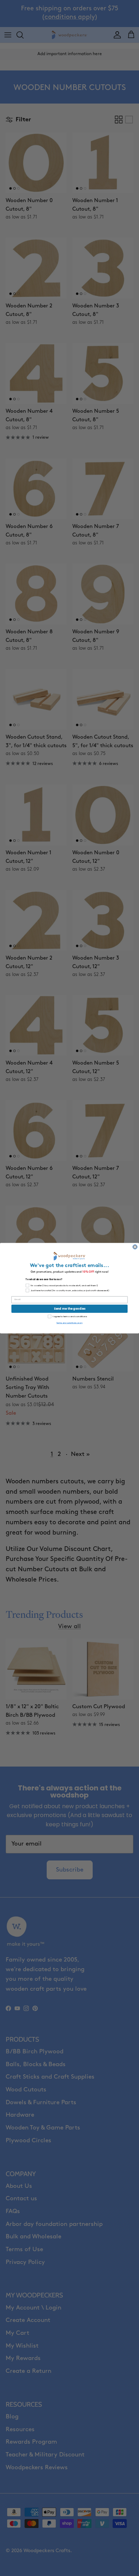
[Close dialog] (135, 1247)
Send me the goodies (70, 1309)
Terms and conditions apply (69, 1323)
